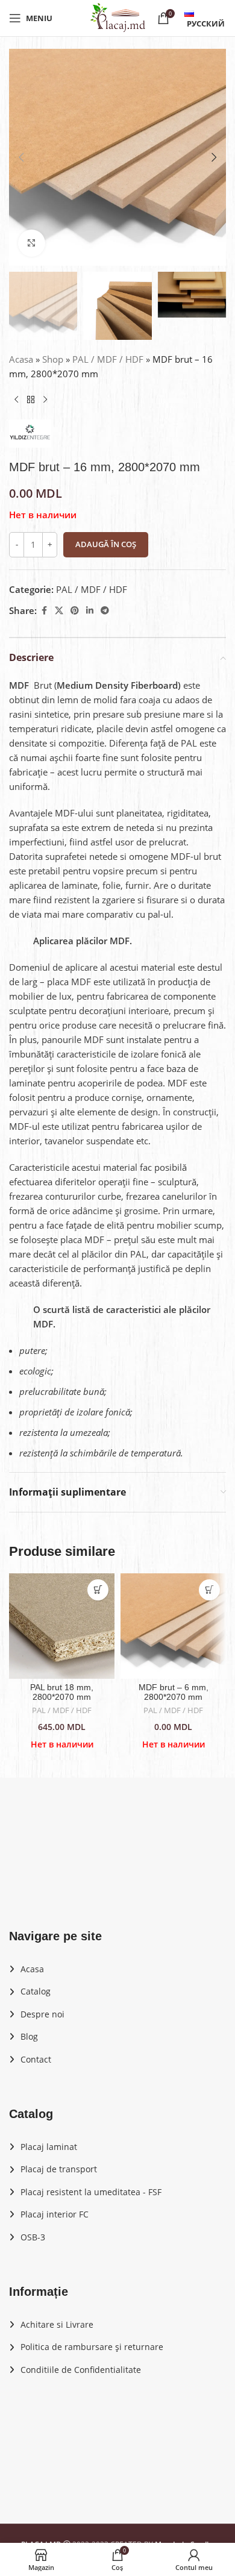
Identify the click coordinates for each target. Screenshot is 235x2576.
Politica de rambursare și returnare (92, 2347)
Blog (29, 2036)
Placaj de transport (59, 2169)
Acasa (21, 359)
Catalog (36, 1991)
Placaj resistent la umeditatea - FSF (91, 2192)
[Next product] (45, 400)
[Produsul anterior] (16, 400)
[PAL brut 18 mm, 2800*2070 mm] (62, 1626)
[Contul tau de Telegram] (105, 611)
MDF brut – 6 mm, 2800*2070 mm (174, 1692)
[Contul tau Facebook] (44, 611)
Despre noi (42, 2014)
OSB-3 (33, 2237)
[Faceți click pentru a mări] (32, 243)
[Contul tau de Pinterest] (75, 611)
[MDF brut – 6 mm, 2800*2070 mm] (173, 1626)
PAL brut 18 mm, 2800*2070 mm (62, 1692)
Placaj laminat (49, 2147)
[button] (21, 157)
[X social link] (59, 611)
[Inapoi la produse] (31, 400)
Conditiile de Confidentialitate (81, 2370)
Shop (53, 359)
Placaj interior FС (55, 2214)
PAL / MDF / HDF (108, 359)
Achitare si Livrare (57, 2324)
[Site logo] (117, 17)
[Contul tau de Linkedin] (90, 611)
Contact (36, 2059)
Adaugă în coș (106, 544)
